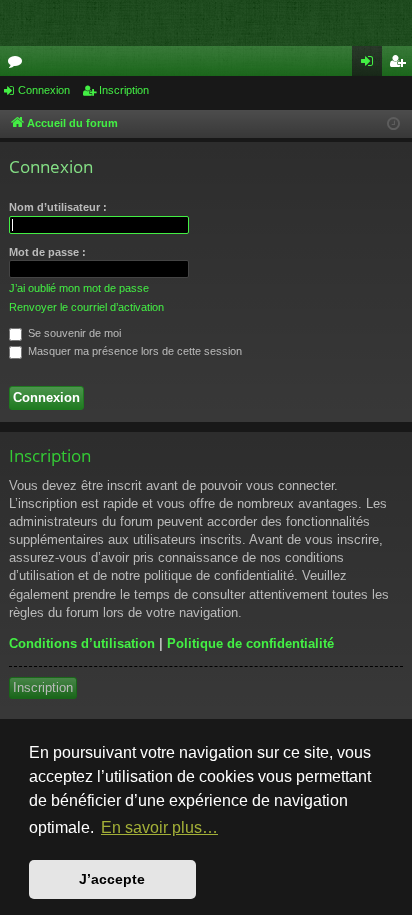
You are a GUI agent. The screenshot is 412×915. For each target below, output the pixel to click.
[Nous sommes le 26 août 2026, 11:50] (393, 124)
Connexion (44, 90)
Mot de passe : (47, 252)
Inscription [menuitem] (401, 65)
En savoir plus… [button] (159, 827)
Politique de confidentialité (250, 643)
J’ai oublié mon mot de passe (79, 288)
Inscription (124, 90)
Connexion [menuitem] (371, 65)
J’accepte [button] (112, 879)
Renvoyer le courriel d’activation (86, 307)
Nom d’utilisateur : (58, 207)
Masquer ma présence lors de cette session (133, 351)
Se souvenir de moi (73, 333)
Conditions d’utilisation (82, 643)
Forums (19, 65)
